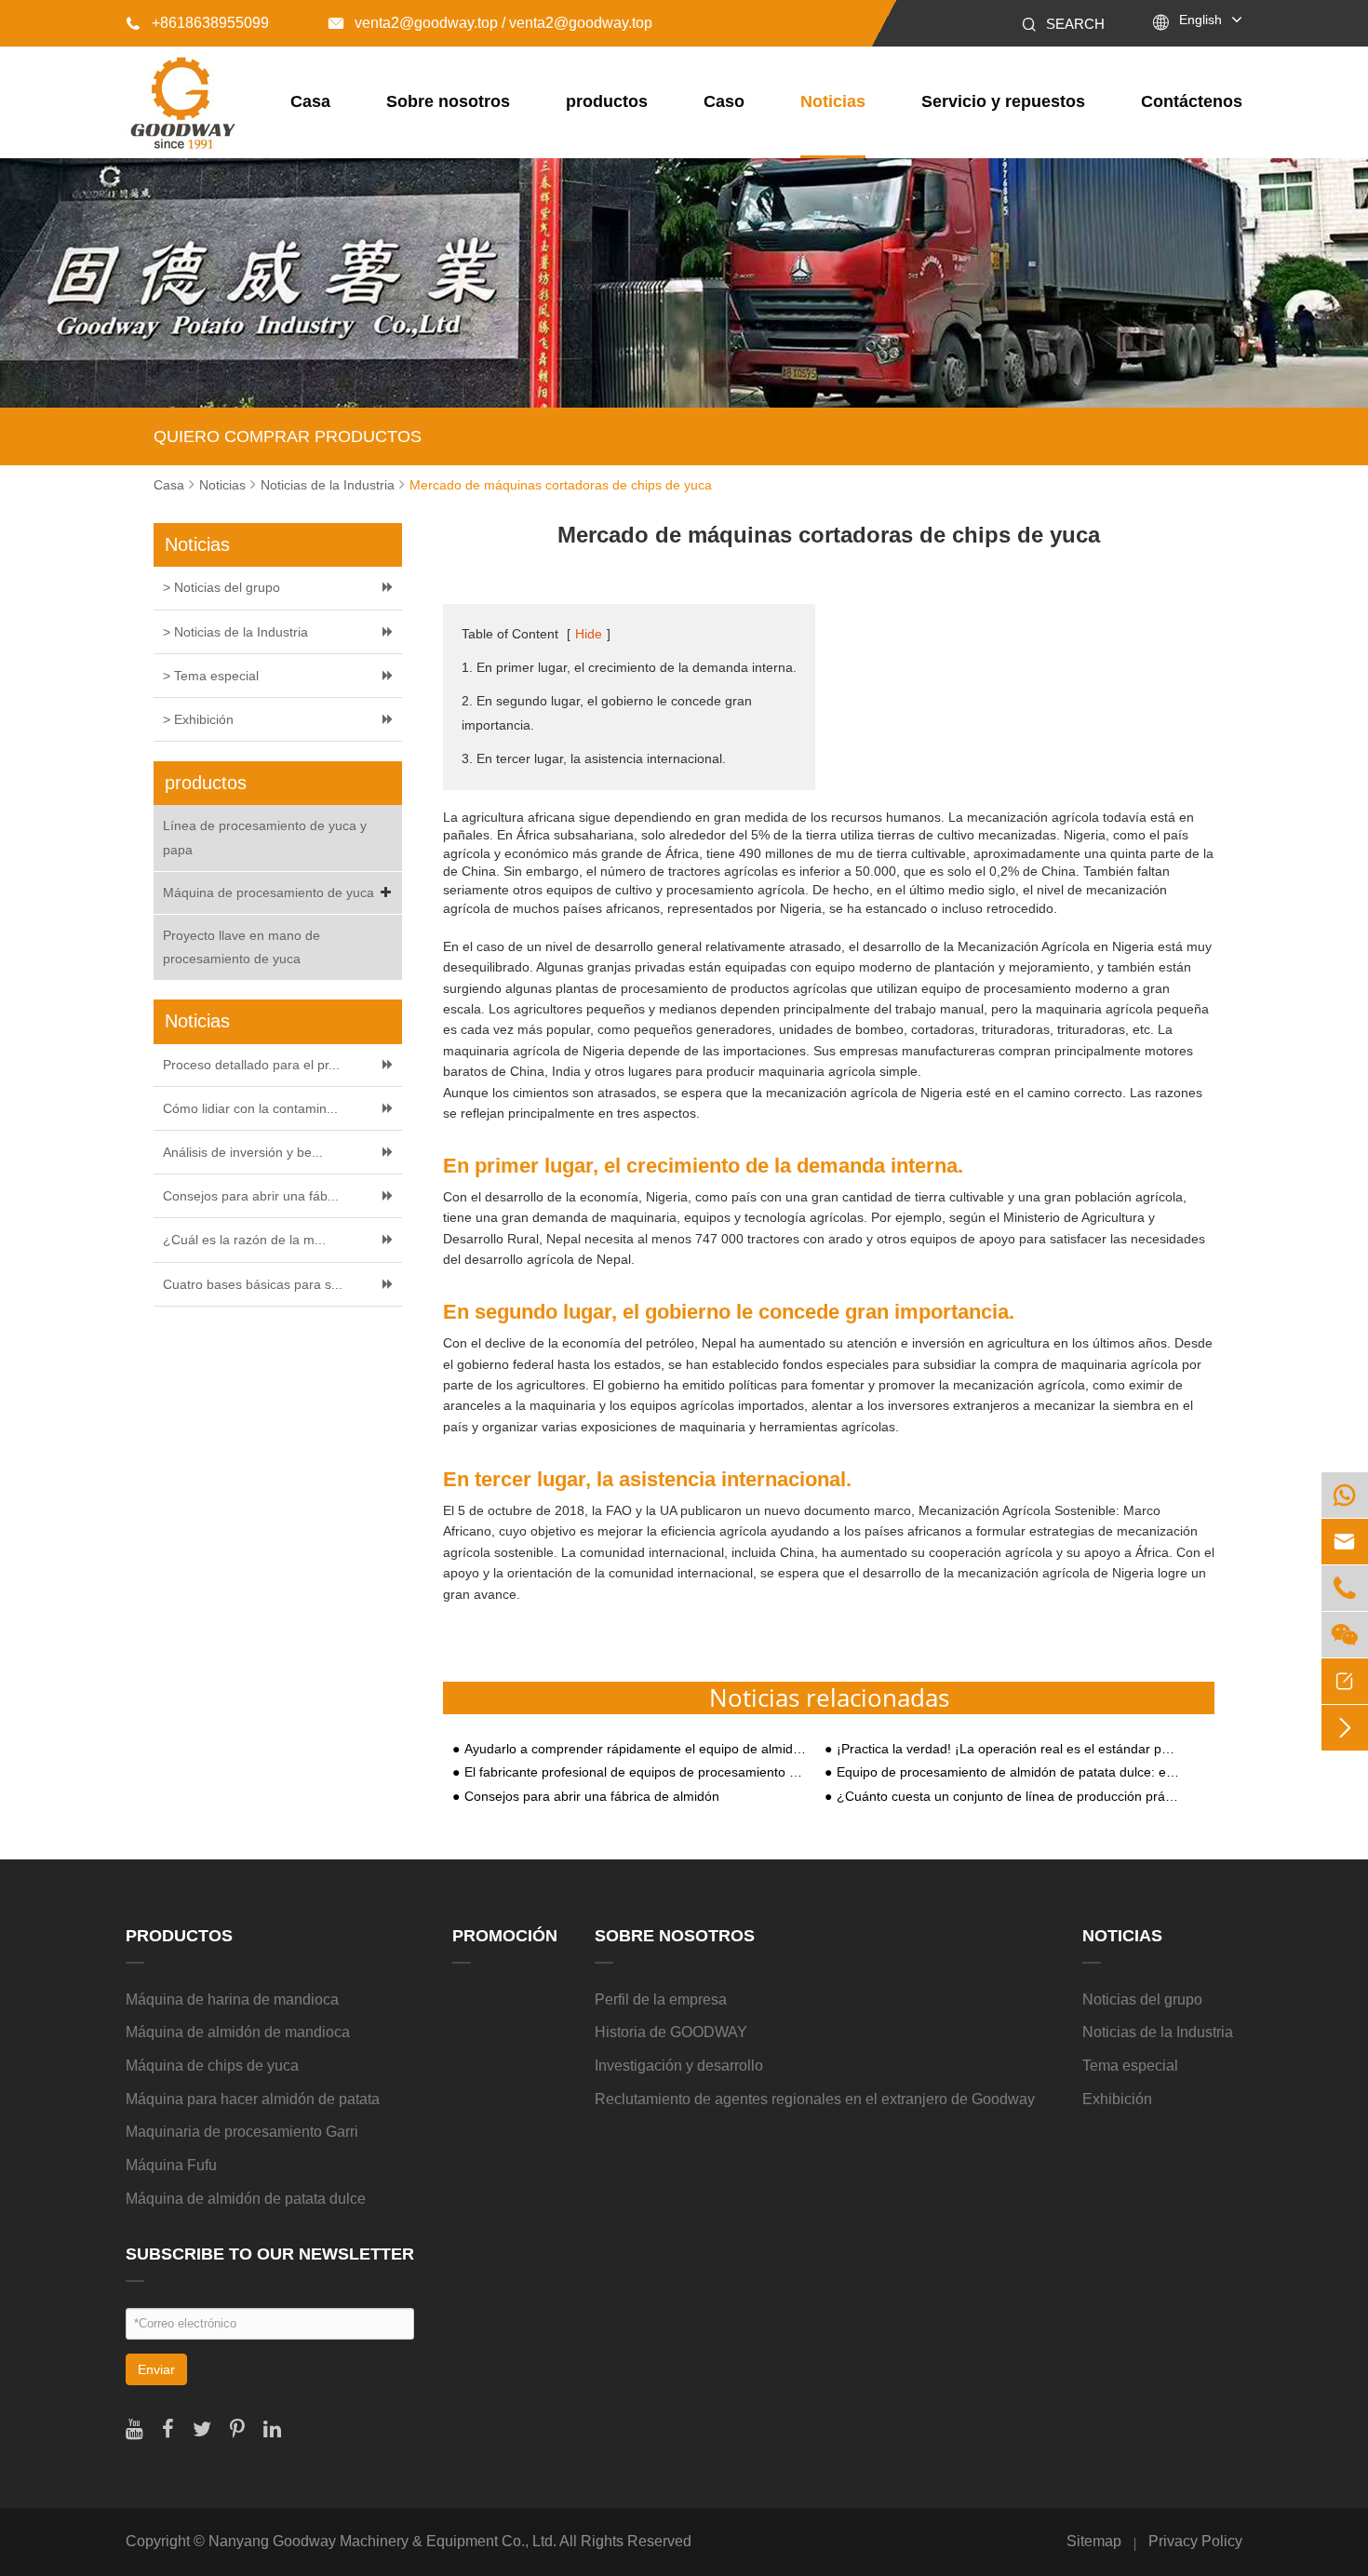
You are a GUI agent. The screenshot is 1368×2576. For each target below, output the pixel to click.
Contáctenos (1192, 101)
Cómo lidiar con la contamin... (250, 1108)
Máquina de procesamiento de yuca (268, 892)
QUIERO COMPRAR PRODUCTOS (288, 436)
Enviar (156, 2369)
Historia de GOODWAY (671, 2032)
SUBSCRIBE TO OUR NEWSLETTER (270, 2254)
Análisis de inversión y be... (243, 1152)
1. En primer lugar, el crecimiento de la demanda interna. (629, 667)
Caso (724, 101)
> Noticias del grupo (221, 587)
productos (607, 101)
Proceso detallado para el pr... (251, 1065)
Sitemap (1094, 2541)
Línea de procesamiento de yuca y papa (265, 837)
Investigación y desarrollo (679, 2066)
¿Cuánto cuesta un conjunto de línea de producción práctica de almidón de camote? (1008, 1797)
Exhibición (1117, 2099)
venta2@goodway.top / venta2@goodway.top (490, 23)
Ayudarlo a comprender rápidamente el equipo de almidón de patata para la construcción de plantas (636, 1749)
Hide (589, 634)
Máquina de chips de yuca (212, 2066)
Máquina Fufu (171, 2165)
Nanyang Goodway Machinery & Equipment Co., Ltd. (382, 2541)
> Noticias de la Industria (235, 632)
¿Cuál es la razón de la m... (244, 1240)
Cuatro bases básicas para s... (253, 1284)
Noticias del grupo (1142, 1999)
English (1200, 20)
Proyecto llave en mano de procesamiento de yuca (241, 947)
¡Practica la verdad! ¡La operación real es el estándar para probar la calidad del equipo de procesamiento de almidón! (1008, 1749)
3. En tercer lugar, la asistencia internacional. (594, 758)
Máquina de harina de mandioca (232, 1999)
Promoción (505, 1936)
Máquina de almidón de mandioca (238, 2032)
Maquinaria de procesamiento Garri (242, 2132)
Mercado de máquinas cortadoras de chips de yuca (561, 485)
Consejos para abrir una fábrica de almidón (592, 1797)
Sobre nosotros (448, 101)
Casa (310, 101)
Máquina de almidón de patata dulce (246, 2199)
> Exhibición (198, 719)
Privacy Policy (1195, 2541)
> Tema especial (211, 676)
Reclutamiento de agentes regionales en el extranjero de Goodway (815, 2099)
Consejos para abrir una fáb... (251, 1196)
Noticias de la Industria (328, 485)
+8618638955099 (197, 23)
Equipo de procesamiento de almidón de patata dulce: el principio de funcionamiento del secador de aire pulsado (1008, 1772)
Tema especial (1130, 2066)
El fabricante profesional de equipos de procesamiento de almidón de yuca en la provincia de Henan (636, 1772)
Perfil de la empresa (661, 1999)
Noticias (833, 101)
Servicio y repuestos (1003, 101)
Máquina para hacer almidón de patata (253, 2099)
